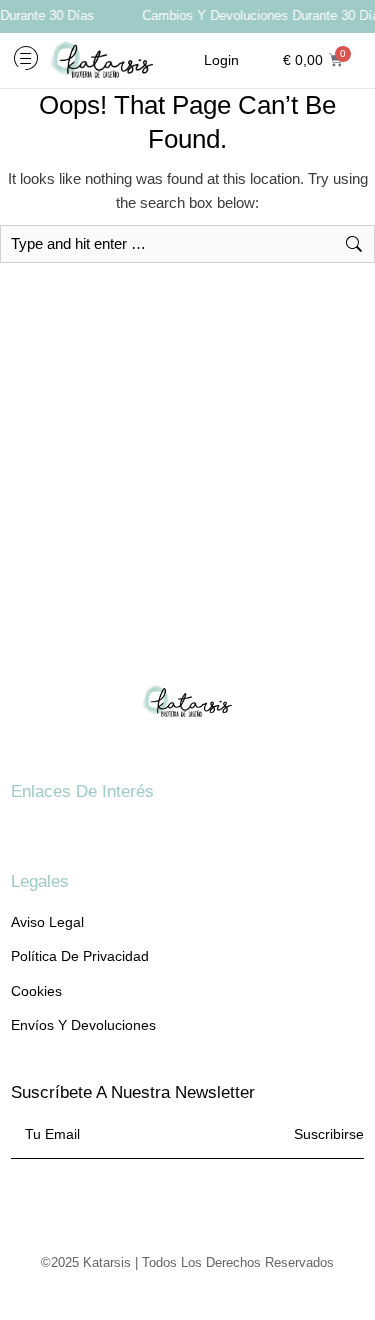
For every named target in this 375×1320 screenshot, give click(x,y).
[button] (26, 60)
